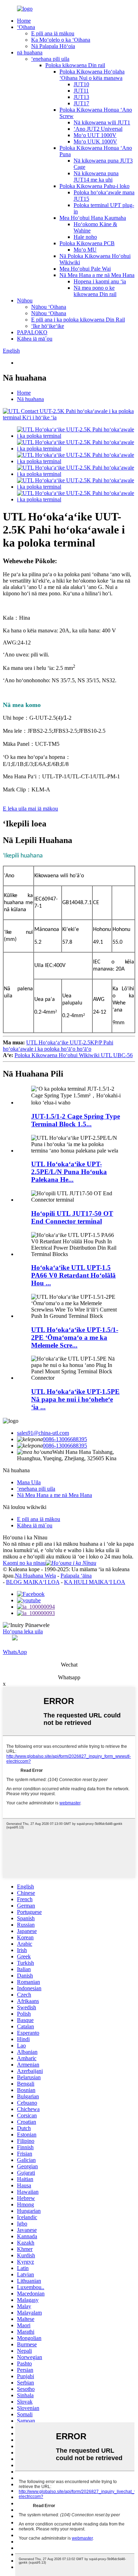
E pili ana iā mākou (53, 33)
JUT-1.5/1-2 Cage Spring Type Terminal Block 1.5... (76, 1120)
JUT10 (81, 84)
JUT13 (81, 97)
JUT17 (81, 103)
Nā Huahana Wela (35, 1576)
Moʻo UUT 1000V (95, 135)
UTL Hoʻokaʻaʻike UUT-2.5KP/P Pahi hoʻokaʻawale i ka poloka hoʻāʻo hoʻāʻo (58, 1046)
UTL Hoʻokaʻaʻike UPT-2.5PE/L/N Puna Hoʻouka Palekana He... (69, 1172)
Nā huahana (30, 399)
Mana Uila (29, 1482)
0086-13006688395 (65, 1439)
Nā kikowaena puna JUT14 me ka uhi (96, 176)
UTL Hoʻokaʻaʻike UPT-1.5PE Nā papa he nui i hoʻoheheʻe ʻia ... (75, 1399)
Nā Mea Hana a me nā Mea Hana (97, 275)
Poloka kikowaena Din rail (75, 65)
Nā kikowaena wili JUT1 (102, 122)
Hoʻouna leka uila (23, 1631)
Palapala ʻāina (76, 1576)
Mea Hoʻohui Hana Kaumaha (93, 218)
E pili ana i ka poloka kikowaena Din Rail (78, 320)
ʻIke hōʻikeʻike (48, 326)
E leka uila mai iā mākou (30, 809)
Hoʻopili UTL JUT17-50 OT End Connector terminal (72, 1217)
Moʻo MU (85, 250)
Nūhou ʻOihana (49, 307)
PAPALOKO (32, 332)
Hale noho (85, 237)
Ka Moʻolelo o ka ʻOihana (61, 40)
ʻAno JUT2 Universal (98, 129)
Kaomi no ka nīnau (24, 1563)
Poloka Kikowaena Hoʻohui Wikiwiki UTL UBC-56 (74, 1055)
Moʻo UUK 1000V (95, 142)
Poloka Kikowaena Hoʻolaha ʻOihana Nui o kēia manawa (92, 75)
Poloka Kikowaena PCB (87, 243)
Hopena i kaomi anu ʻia (100, 281)
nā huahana (30, 52)
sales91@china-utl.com (43, 1433)
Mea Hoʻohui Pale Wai (85, 269)
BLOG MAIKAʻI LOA (33, 1582)
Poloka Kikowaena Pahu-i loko (94, 186)
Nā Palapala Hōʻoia (53, 46)
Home (24, 21)
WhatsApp (15, 1652)
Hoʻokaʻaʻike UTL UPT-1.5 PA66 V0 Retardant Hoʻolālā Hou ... (73, 1275)
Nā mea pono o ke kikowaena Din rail (95, 291)
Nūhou (25, 300)
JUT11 (81, 91)
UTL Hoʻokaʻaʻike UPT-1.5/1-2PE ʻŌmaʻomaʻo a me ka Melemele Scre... (75, 1337)
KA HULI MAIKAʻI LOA (95, 1582)
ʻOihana (26, 27)
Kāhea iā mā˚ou (35, 339)
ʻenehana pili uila (50, 59)
